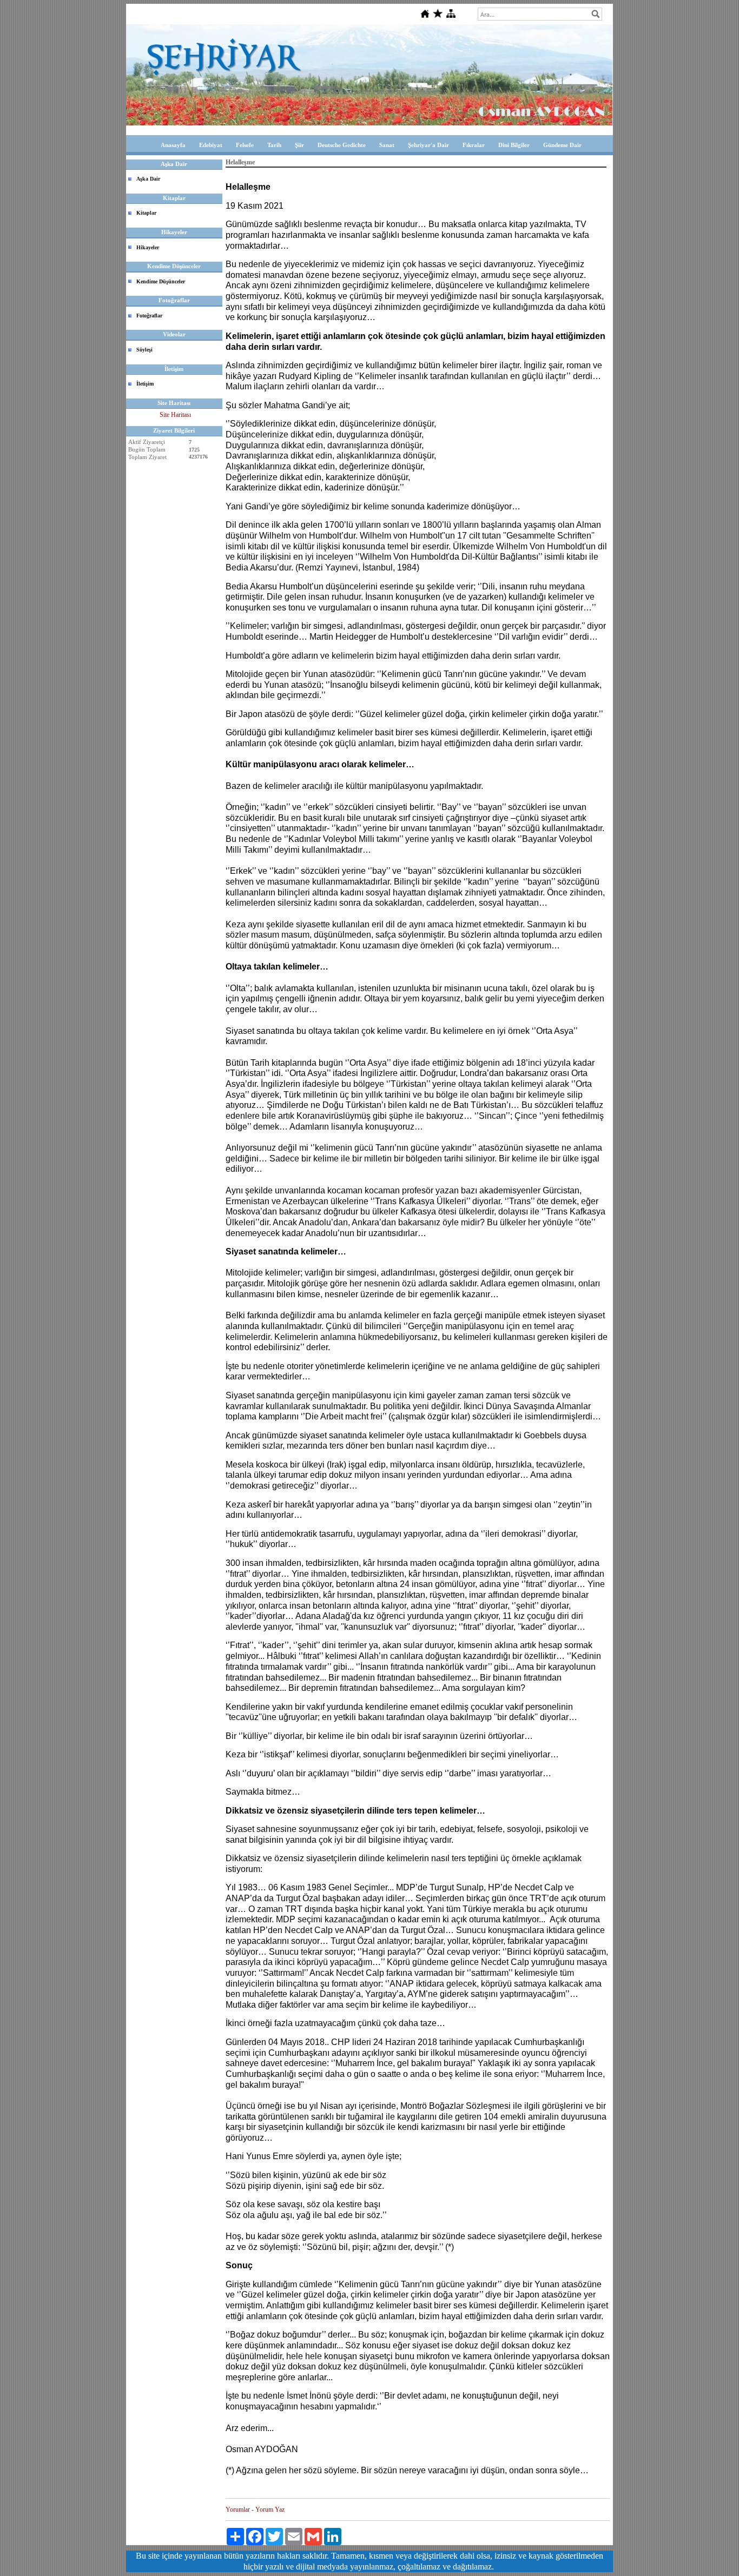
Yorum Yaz (270, 2509)
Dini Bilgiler (514, 145)
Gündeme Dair (562, 145)
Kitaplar (146, 213)
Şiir (299, 145)
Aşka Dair (148, 179)
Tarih (274, 145)
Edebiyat (211, 145)
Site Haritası (175, 415)
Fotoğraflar (149, 316)
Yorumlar (238, 2509)
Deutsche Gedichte (342, 145)
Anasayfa (173, 145)
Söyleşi (144, 350)
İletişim (145, 384)
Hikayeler (148, 247)
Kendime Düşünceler (161, 281)
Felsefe (245, 145)
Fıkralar (474, 145)
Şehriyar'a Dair (428, 145)
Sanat (387, 145)
